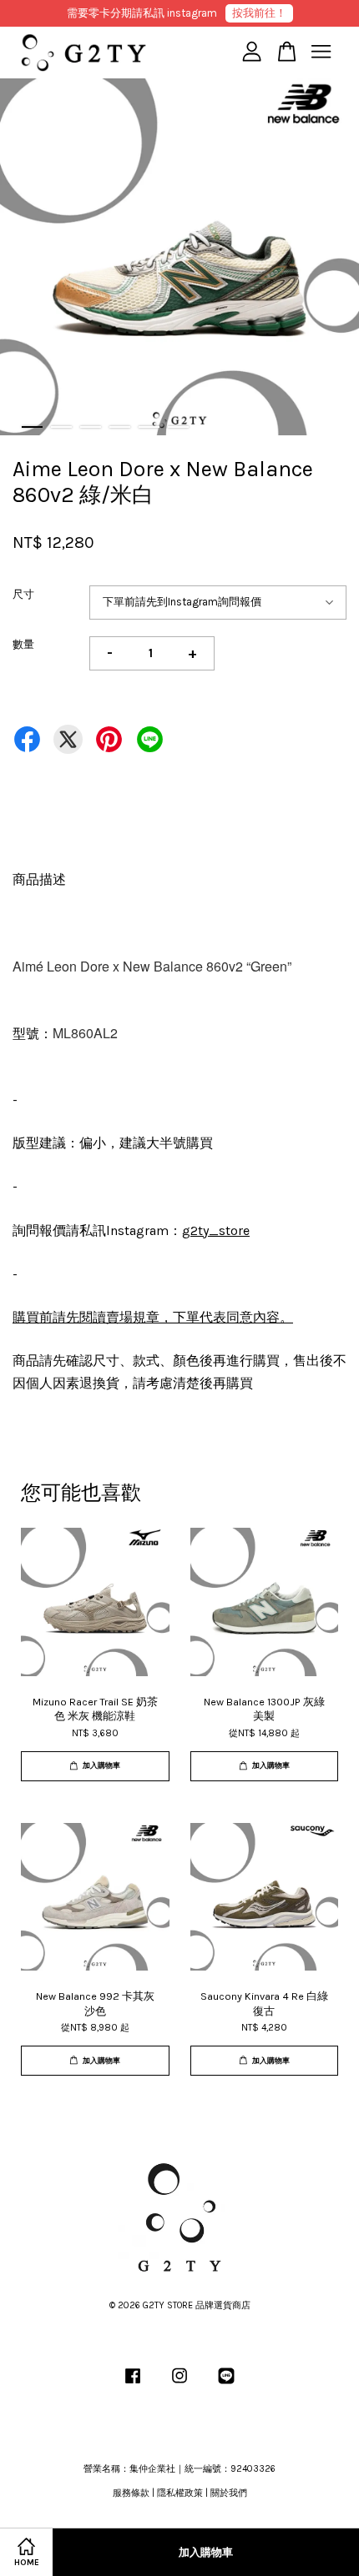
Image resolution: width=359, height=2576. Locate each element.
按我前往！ (259, 13)
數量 (23, 644)
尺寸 (23, 594)
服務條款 (131, 2493)
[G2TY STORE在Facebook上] (133, 2385)
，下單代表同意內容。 (226, 1317)
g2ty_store (216, 1230)
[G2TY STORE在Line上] (226, 2385)
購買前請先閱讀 (59, 1317)
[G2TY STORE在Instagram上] (179, 2385)
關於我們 (229, 2493)
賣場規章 (133, 1317)
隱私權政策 (180, 2493)
